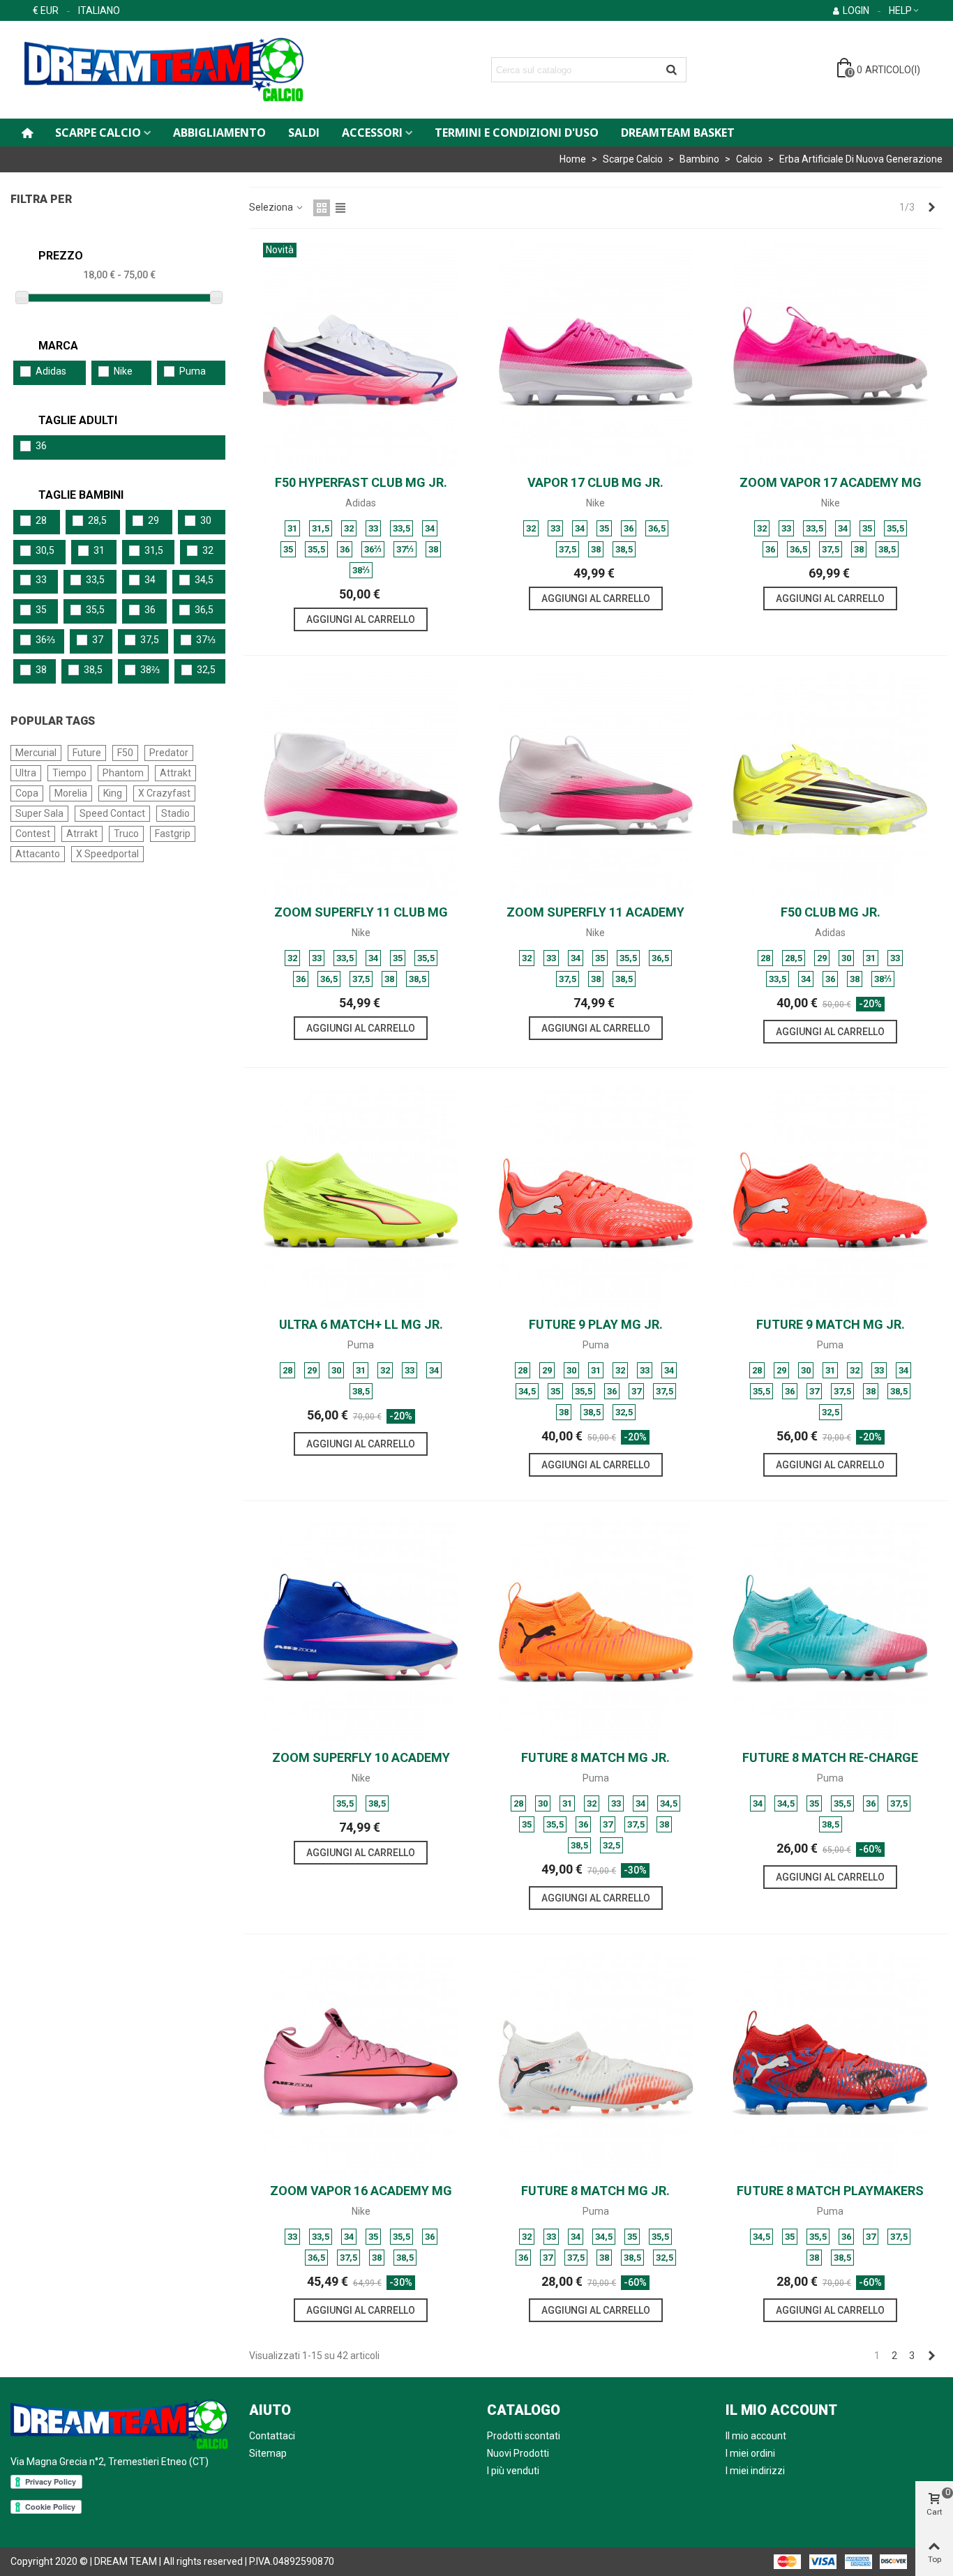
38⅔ (150, 670)
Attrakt (175, 773)
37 (98, 640)
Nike (123, 371)
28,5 (97, 520)
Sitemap (268, 2453)
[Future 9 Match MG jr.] (830, 1196)
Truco (126, 834)
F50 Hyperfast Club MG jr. (361, 482)
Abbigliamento (219, 133)
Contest (33, 834)
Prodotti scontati (524, 2436)
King (113, 793)
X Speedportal (107, 854)
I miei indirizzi (755, 2471)
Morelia (71, 793)
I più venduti (513, 2471)
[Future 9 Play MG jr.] (596, 1196)
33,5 (95, 580)
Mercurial (36, 753)
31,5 (154, 550)
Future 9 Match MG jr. (831, 1324)
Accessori (372, 133)
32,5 (206, 670)
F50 (125, 753)
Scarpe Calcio (98, 133)
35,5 (95, 610)
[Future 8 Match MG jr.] (596, 1629)
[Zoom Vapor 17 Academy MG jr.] (830, 354)
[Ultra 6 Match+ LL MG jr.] (361, 1196)
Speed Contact (112, 813)
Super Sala (39, 813)
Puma (193, 371)
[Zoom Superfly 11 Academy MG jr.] (596, 784)
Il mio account (756, 2436)
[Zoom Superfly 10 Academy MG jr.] (361, 1629)
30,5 (45, 550)
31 (99, 550)
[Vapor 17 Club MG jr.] (596, 354)
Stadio (175, 813)
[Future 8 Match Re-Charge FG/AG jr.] (830, 1629)
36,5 (204, 610)
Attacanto (38, 854)
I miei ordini (750, 2453)
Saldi (304, 133)
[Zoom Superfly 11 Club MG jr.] (361, 784)
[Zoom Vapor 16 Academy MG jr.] (361, 2063)
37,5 (150, 640)
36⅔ (45, 640)
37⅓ (206, 640)
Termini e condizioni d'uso (517, 133)
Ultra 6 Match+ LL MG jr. (361, 1324)
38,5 (93, 670)
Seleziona (272, 207)
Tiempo (69, 773)
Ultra (26, 773)
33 (41, 580)
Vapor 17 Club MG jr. (595, 482)
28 (41, 520)
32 (208, 550)
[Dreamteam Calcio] (185, 70)
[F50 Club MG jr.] (830, 784)
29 (153, 520)
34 (150, 580)
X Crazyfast (164, 793)
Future (87, 753)
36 (41, 446)
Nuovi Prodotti (518, 2453)
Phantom (123, 773)
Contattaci (272, 2436)
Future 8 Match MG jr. (595, 1757)
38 (41, 670)
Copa (27, 793)
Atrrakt (82, 834)
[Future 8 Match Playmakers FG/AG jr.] (830, 2063)
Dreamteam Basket (678, 133)
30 (206, 520)
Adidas (51, 371)
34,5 (204, 580)
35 (41, 610)
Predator (169, 753)
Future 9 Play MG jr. (596, 1324)
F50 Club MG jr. (831, 912)
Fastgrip (173, 834)
